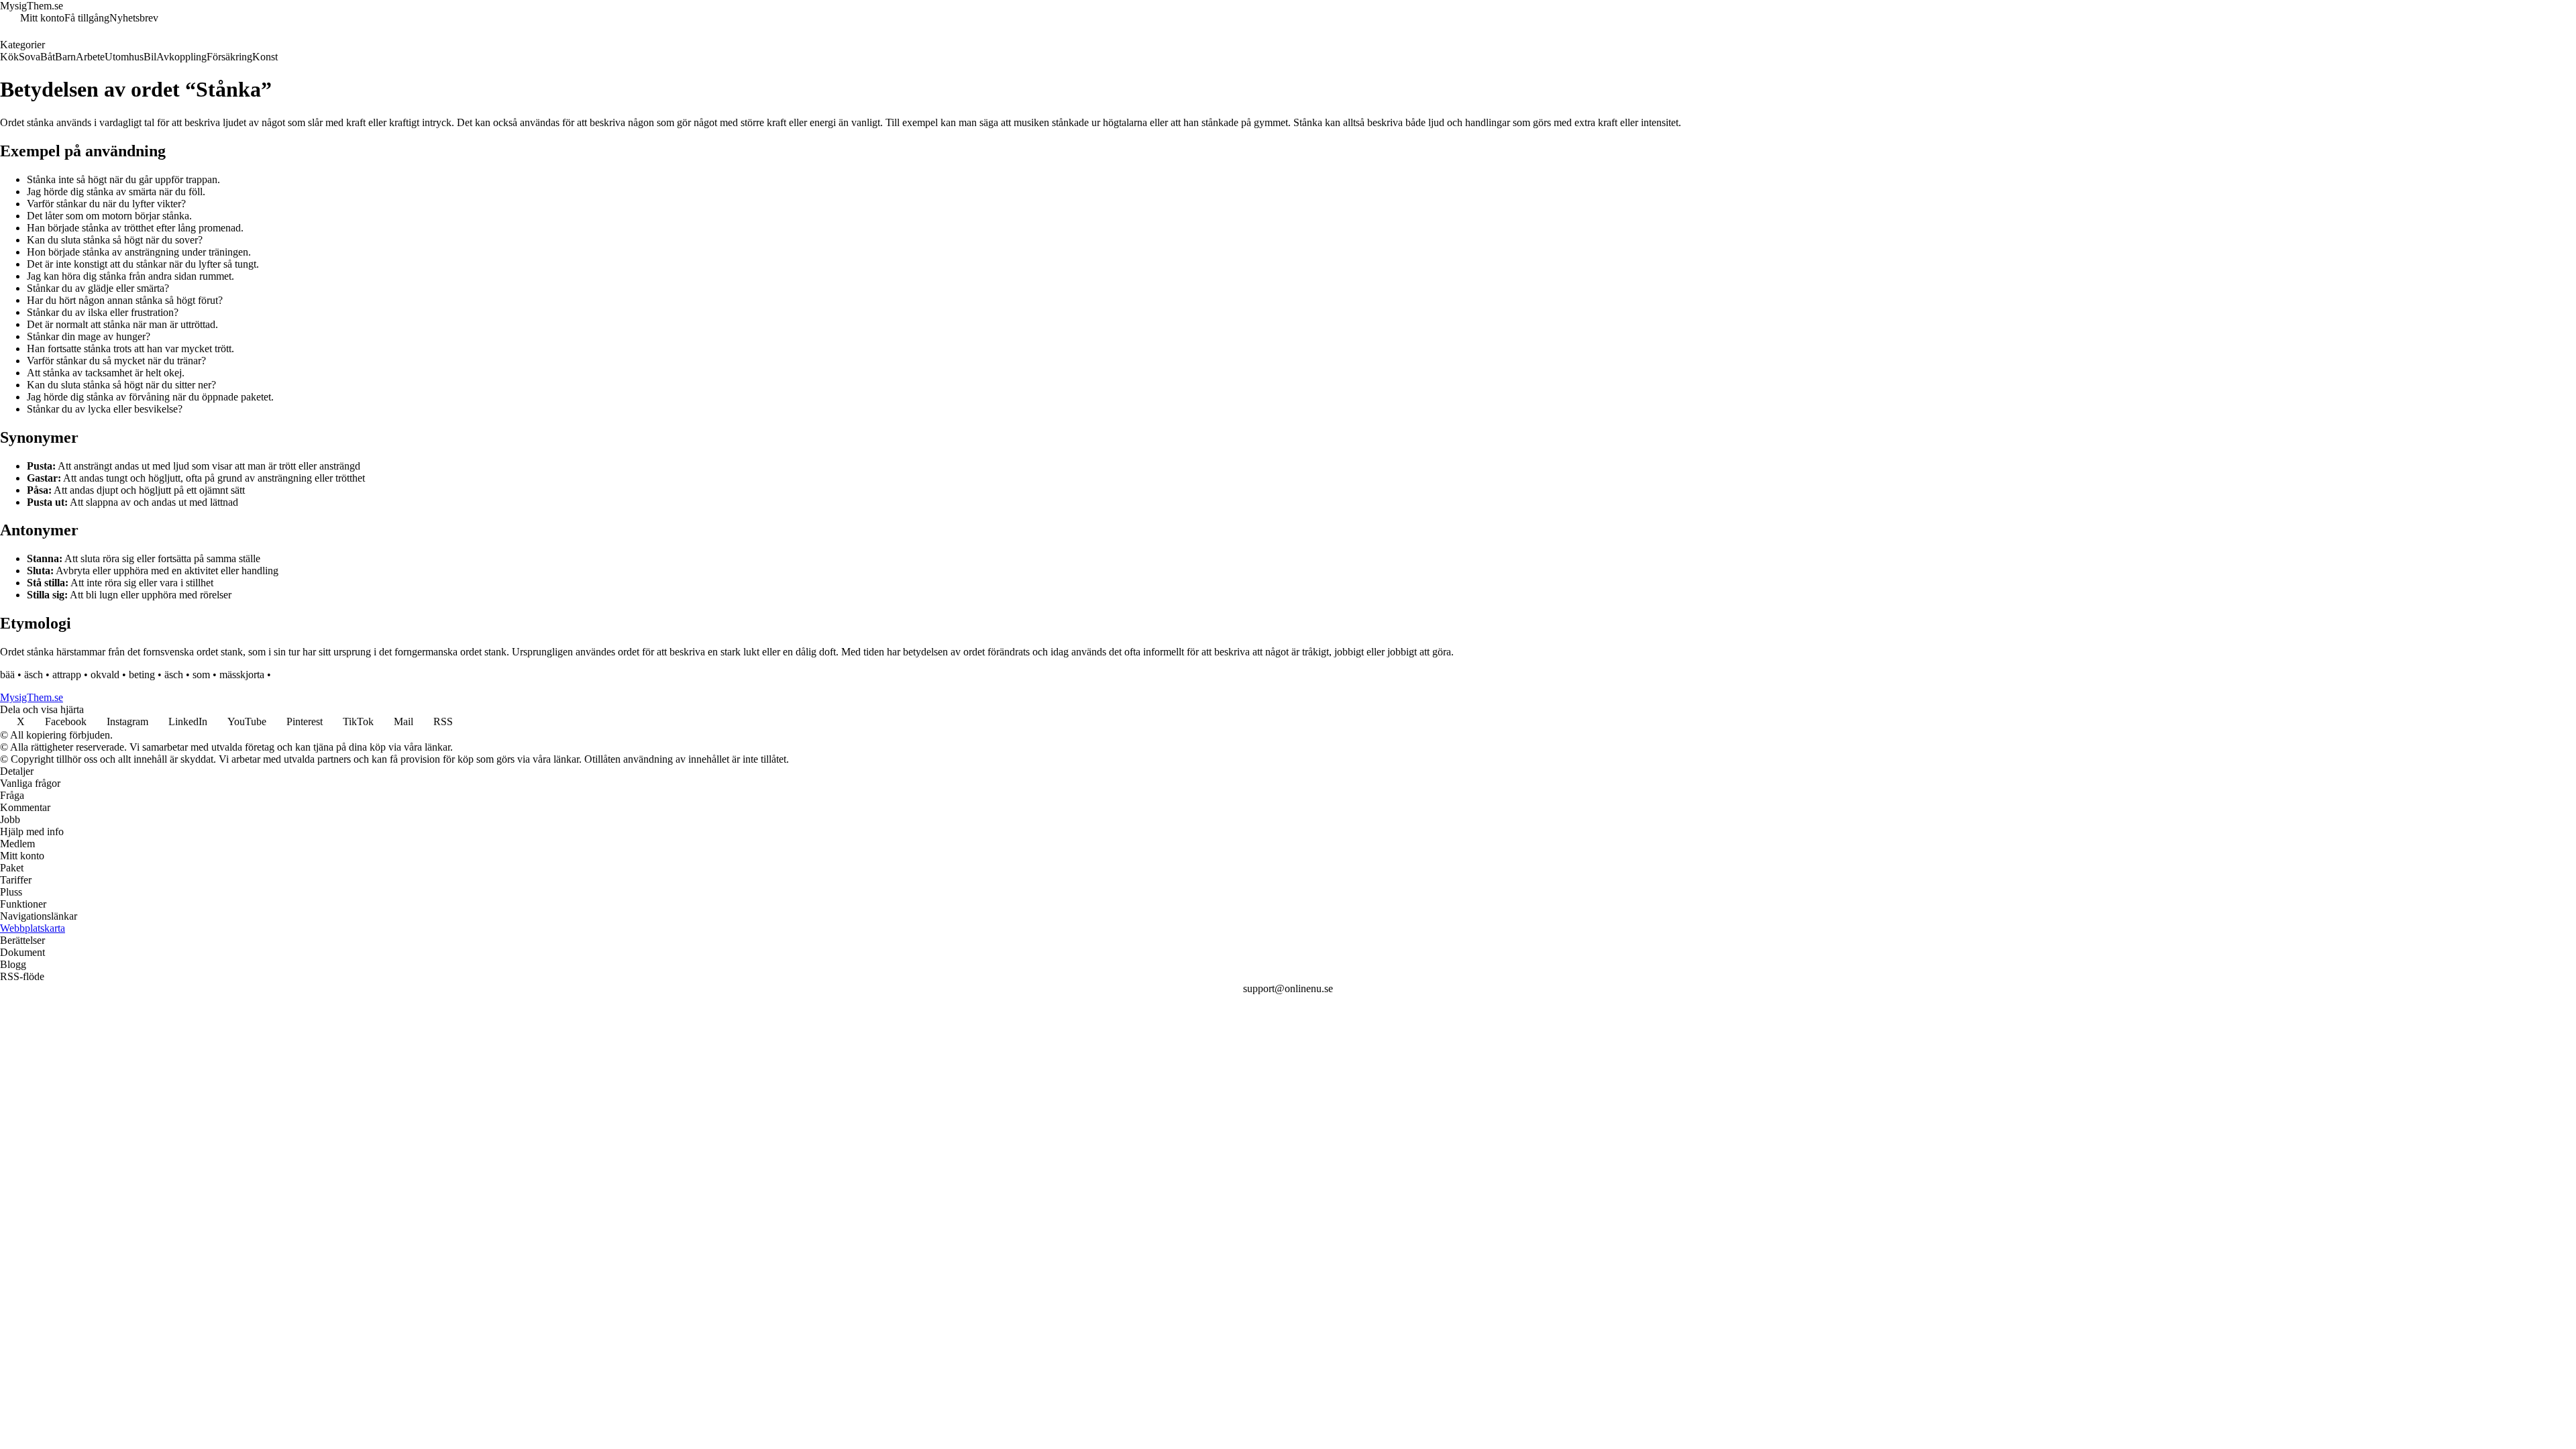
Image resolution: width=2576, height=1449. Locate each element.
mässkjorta (242, 675)
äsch (34, 675)
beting (142, 675)
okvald (105, 675)
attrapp (67, 675)
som (201, 675)
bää (7, 675)
